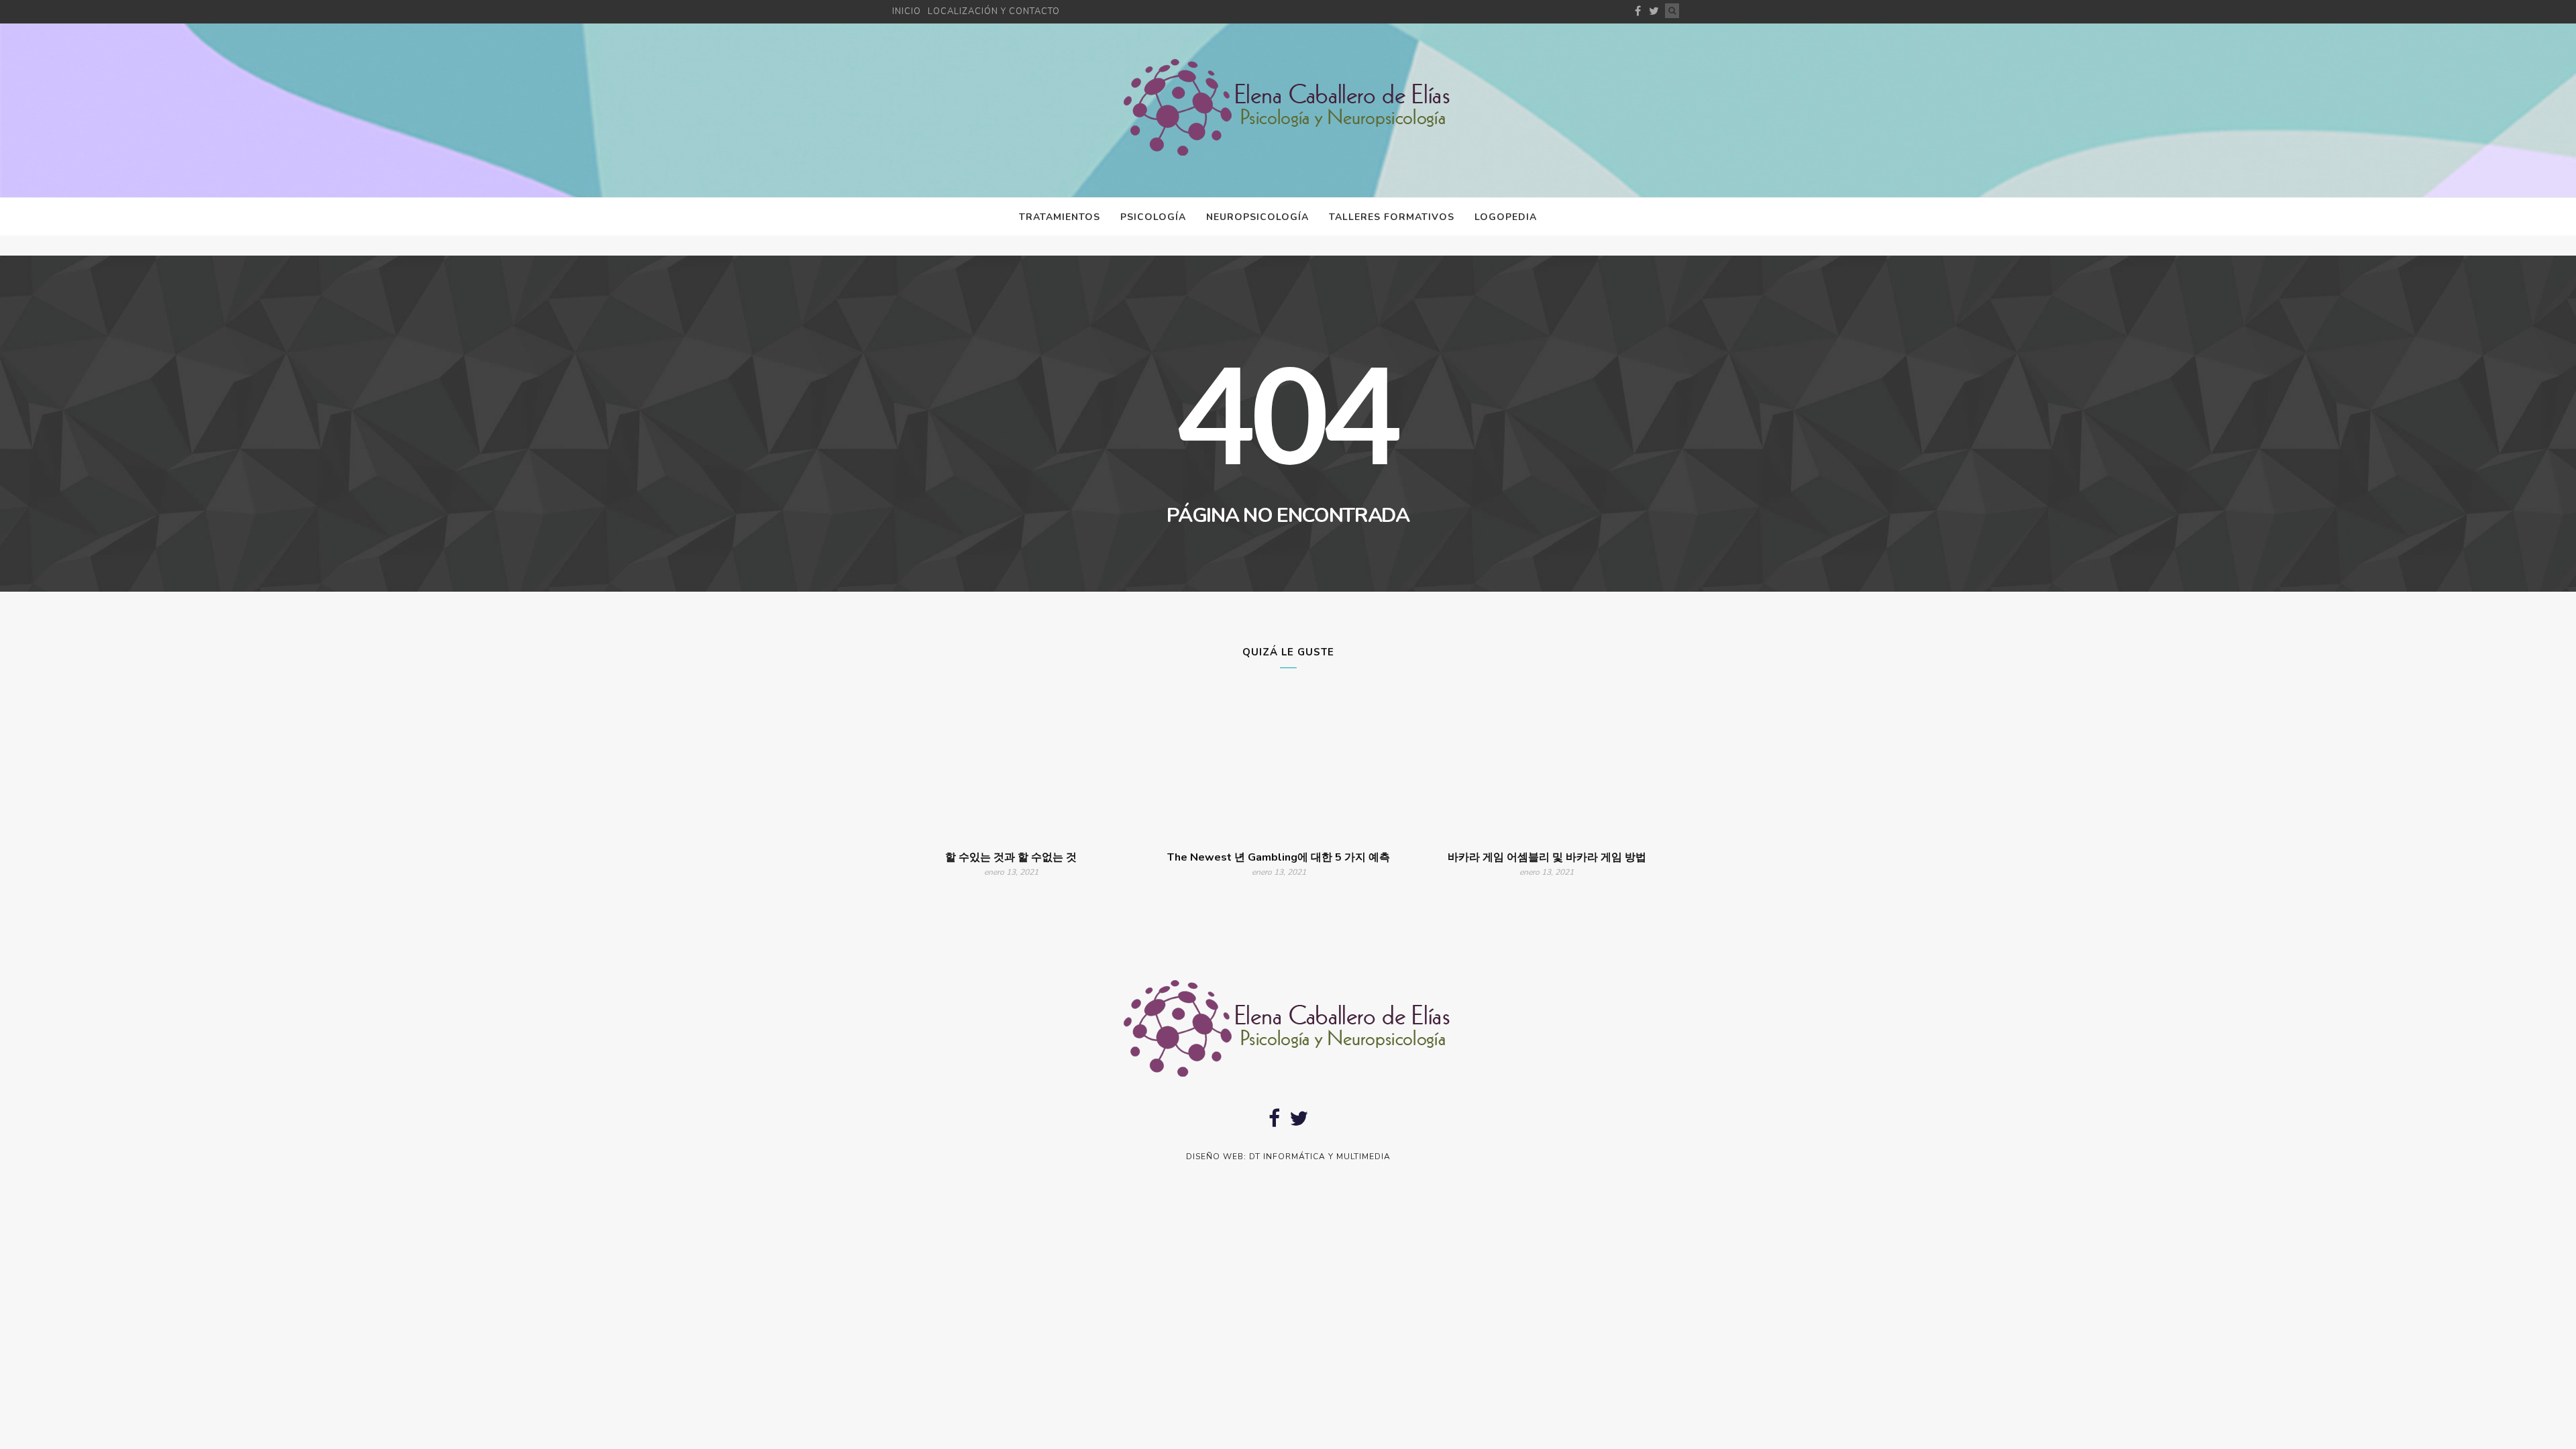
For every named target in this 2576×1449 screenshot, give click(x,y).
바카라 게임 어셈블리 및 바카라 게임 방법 (1547, 857)
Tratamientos (1060, 217)
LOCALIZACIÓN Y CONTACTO (994, 11)
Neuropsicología (1257, 217)
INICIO (907, 11)
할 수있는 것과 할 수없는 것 (1011, 857)
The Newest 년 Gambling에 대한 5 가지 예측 (1279, 857)
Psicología (1153, 217)
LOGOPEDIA (1506, 217)
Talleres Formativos (1392, 217)
